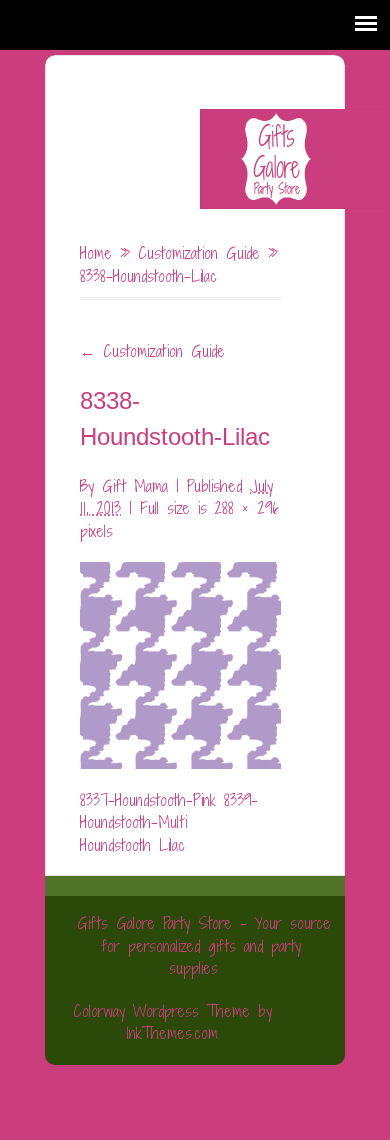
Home (96, 253)
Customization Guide (199, 253)
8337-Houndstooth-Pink (148, 800)
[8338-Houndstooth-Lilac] (180, 654)
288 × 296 (247, 508)
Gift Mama (135, 486)
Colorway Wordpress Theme (161, 1011)
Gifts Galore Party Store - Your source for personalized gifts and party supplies (204, 945)
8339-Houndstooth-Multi (169, 811)
